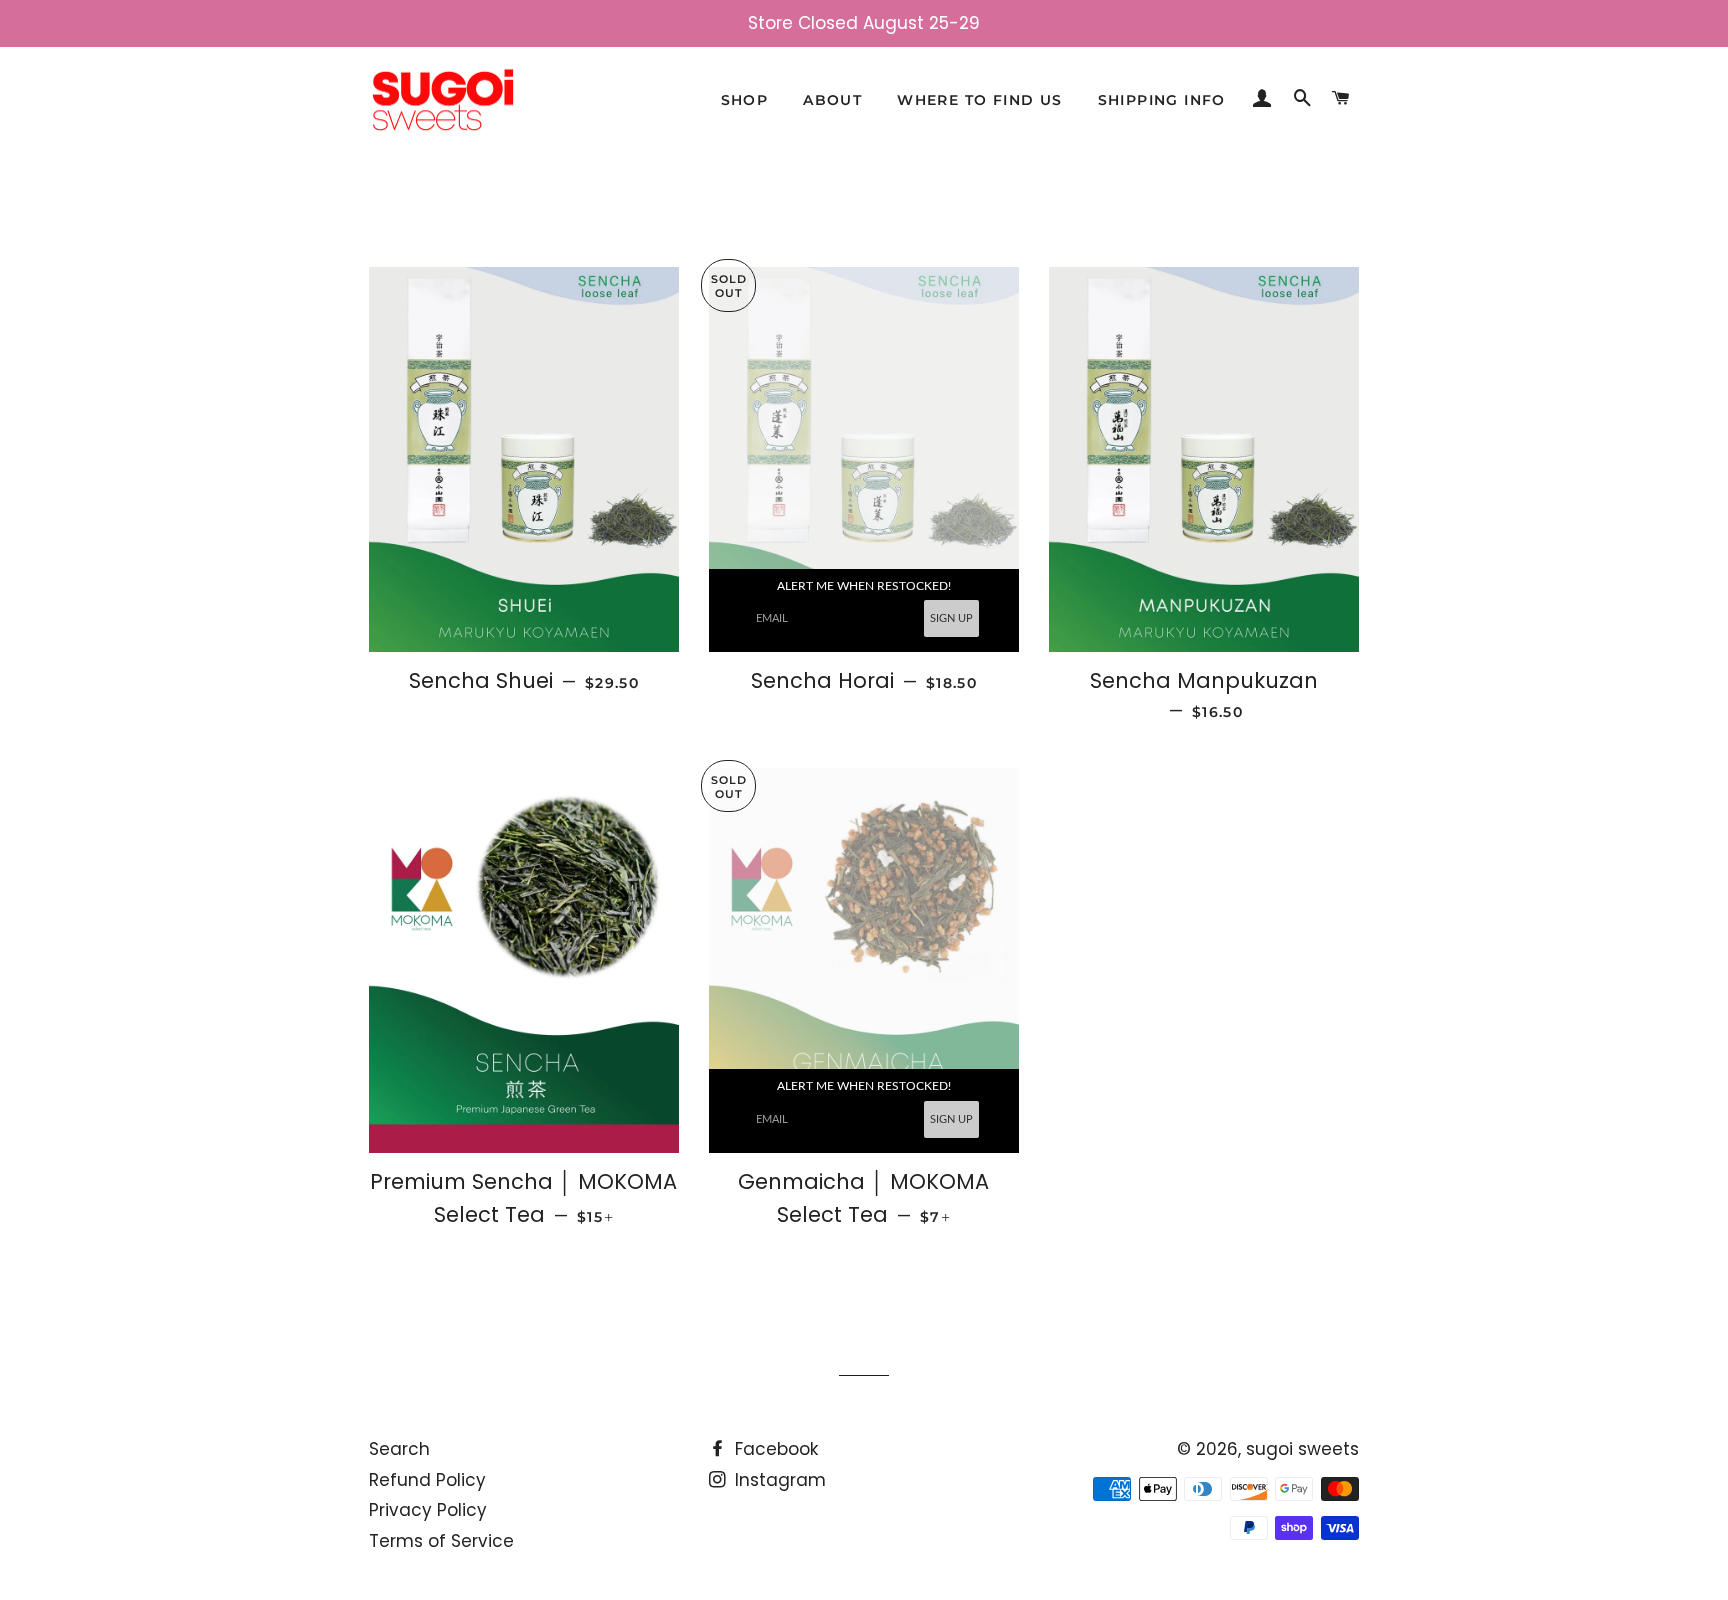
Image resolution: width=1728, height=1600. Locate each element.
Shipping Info (1162, 100)
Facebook (774, 1449)
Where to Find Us (979, 100)
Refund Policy (427, 1480)
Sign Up (951, 618)
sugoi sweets (1302, 1449)
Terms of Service (441, 1541)
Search (399, 1449)
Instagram (778, 1480)
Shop (745, 100)
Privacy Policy (428, 1510)
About (832, 100)
